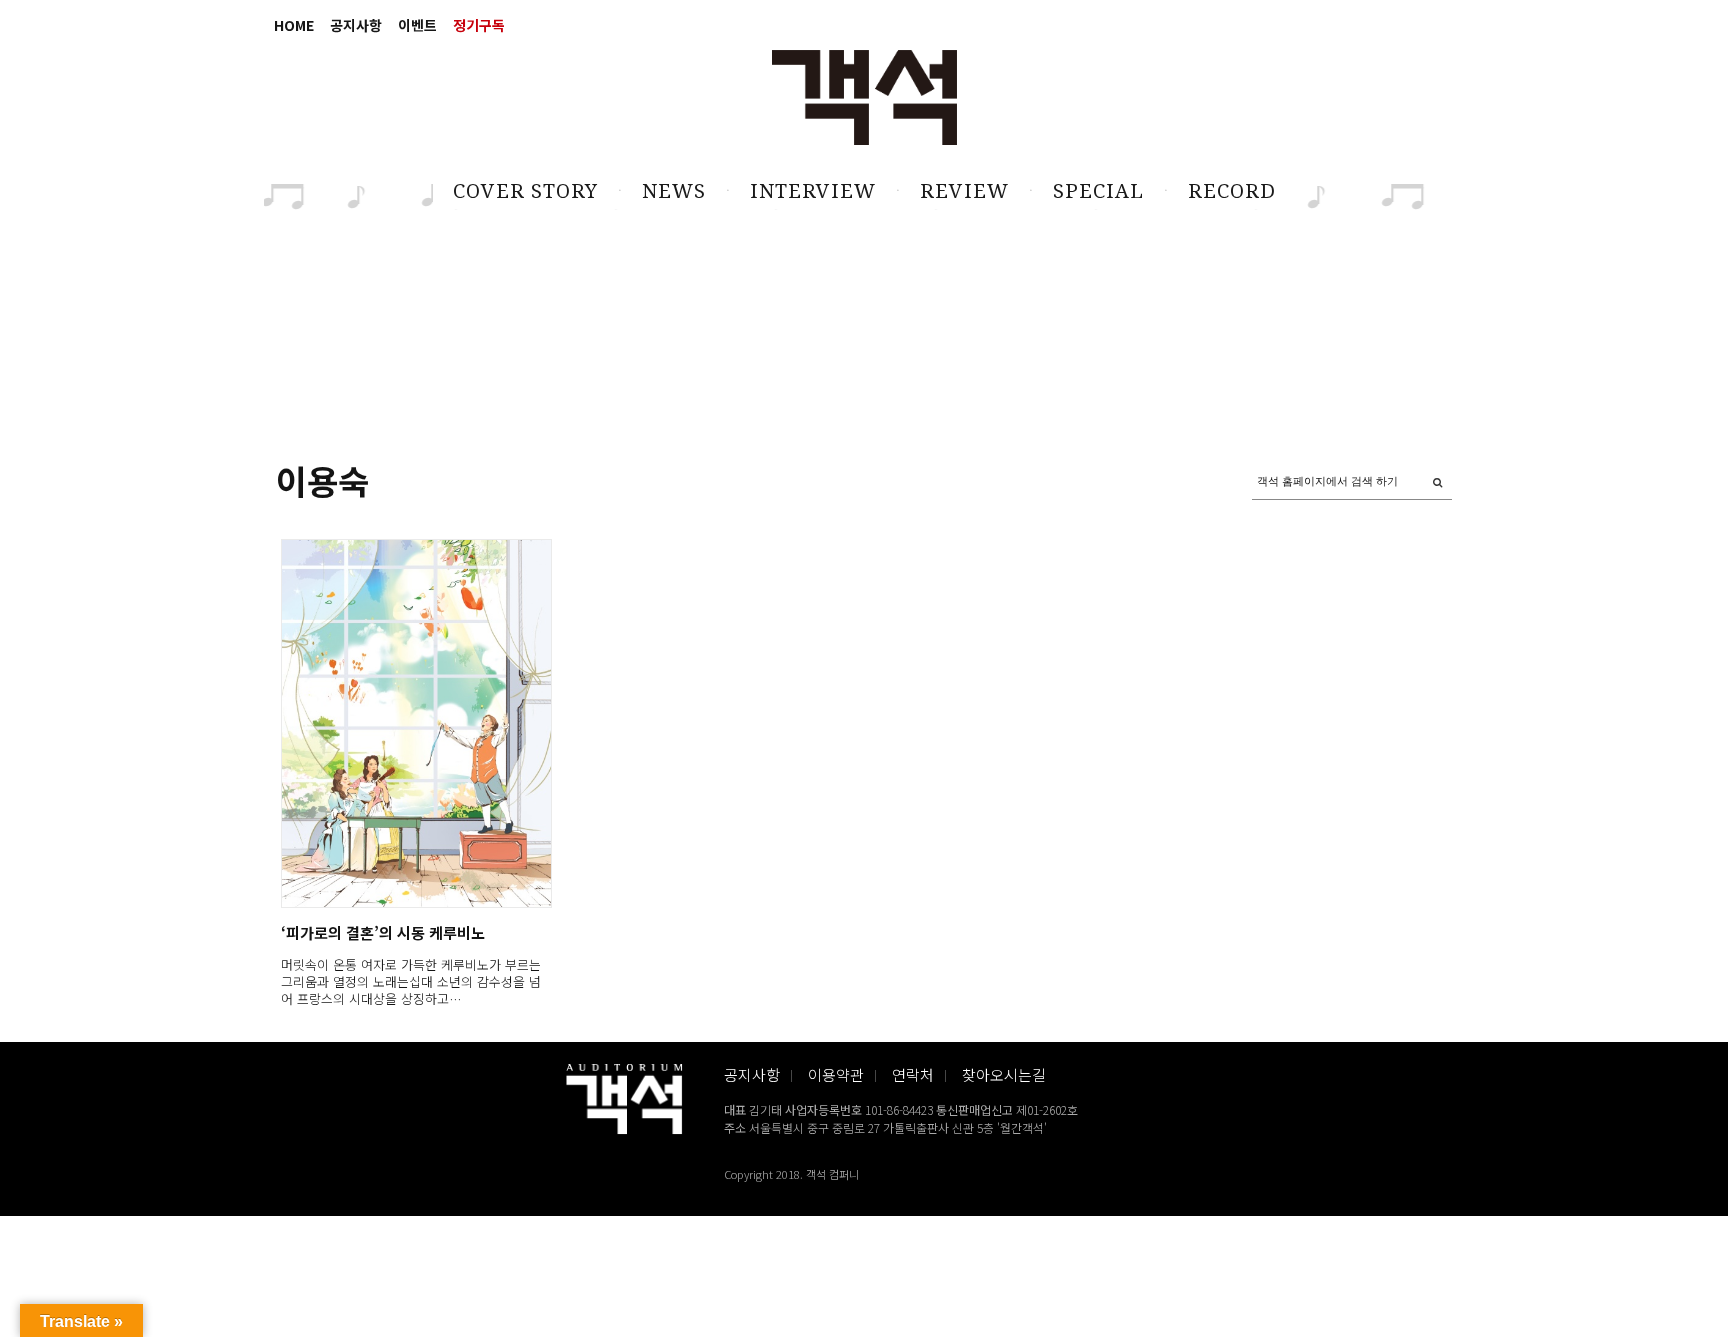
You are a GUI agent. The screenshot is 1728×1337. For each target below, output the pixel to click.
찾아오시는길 (1004, 1074)
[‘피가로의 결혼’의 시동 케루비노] (415, 723)
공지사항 (356, 25)
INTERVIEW (813, 191)
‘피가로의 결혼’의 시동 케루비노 (383, 932)
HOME (294, 25)
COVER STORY (525, 191)
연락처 (913, 1074)
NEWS (674, 191)
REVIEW (964, 191)
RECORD (1232, 191)
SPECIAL (1098, 191)
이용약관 (836, 1074)
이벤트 (417, 25)
